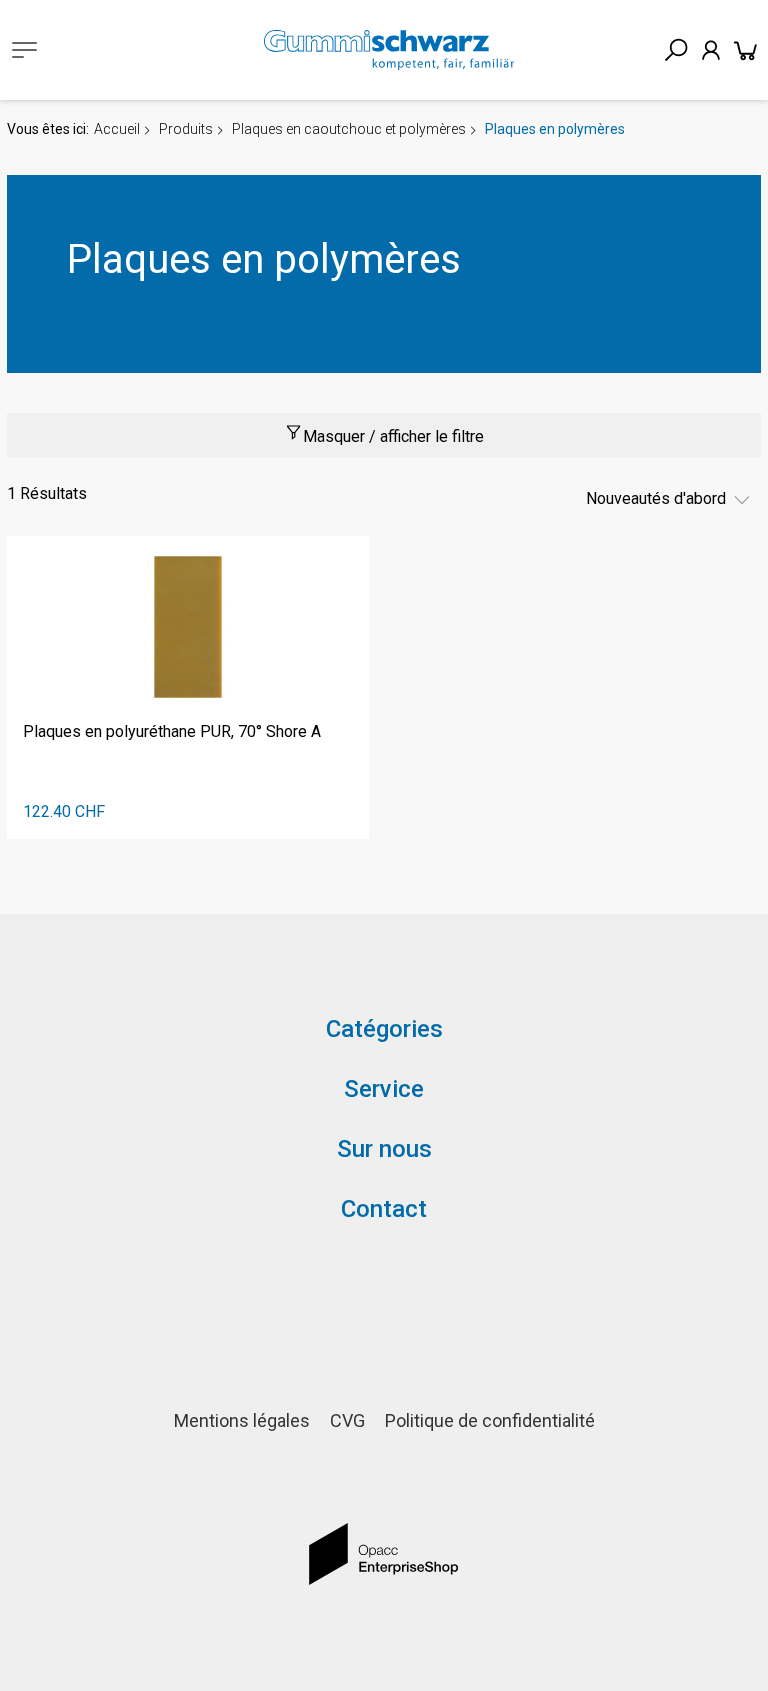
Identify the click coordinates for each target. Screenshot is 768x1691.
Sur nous (384, 1149)
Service (384, 1089)
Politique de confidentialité (490, 1420)
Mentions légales (242, 1420)
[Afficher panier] (746, 50)
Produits (186, 129)
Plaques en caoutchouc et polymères (349, 129)
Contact (384, 1209)
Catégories (384, 1029)
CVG (347, 1420)
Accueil (117, 129)
